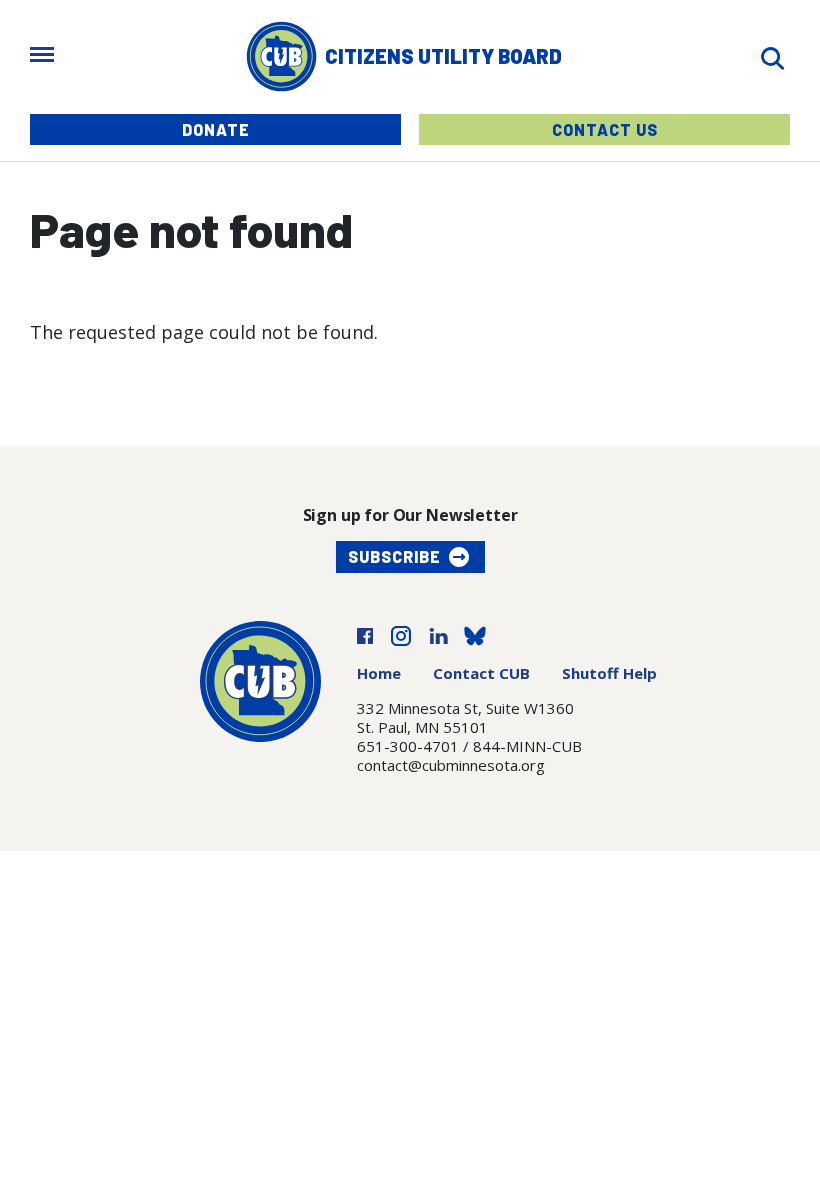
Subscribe (394, 556)
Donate (216, 129)
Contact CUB (481, 673)
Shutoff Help (609, 673)
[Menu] (42, 56)
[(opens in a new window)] (365, 634)
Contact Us (605, 129)
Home (379, 673)
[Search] (772, 56)
